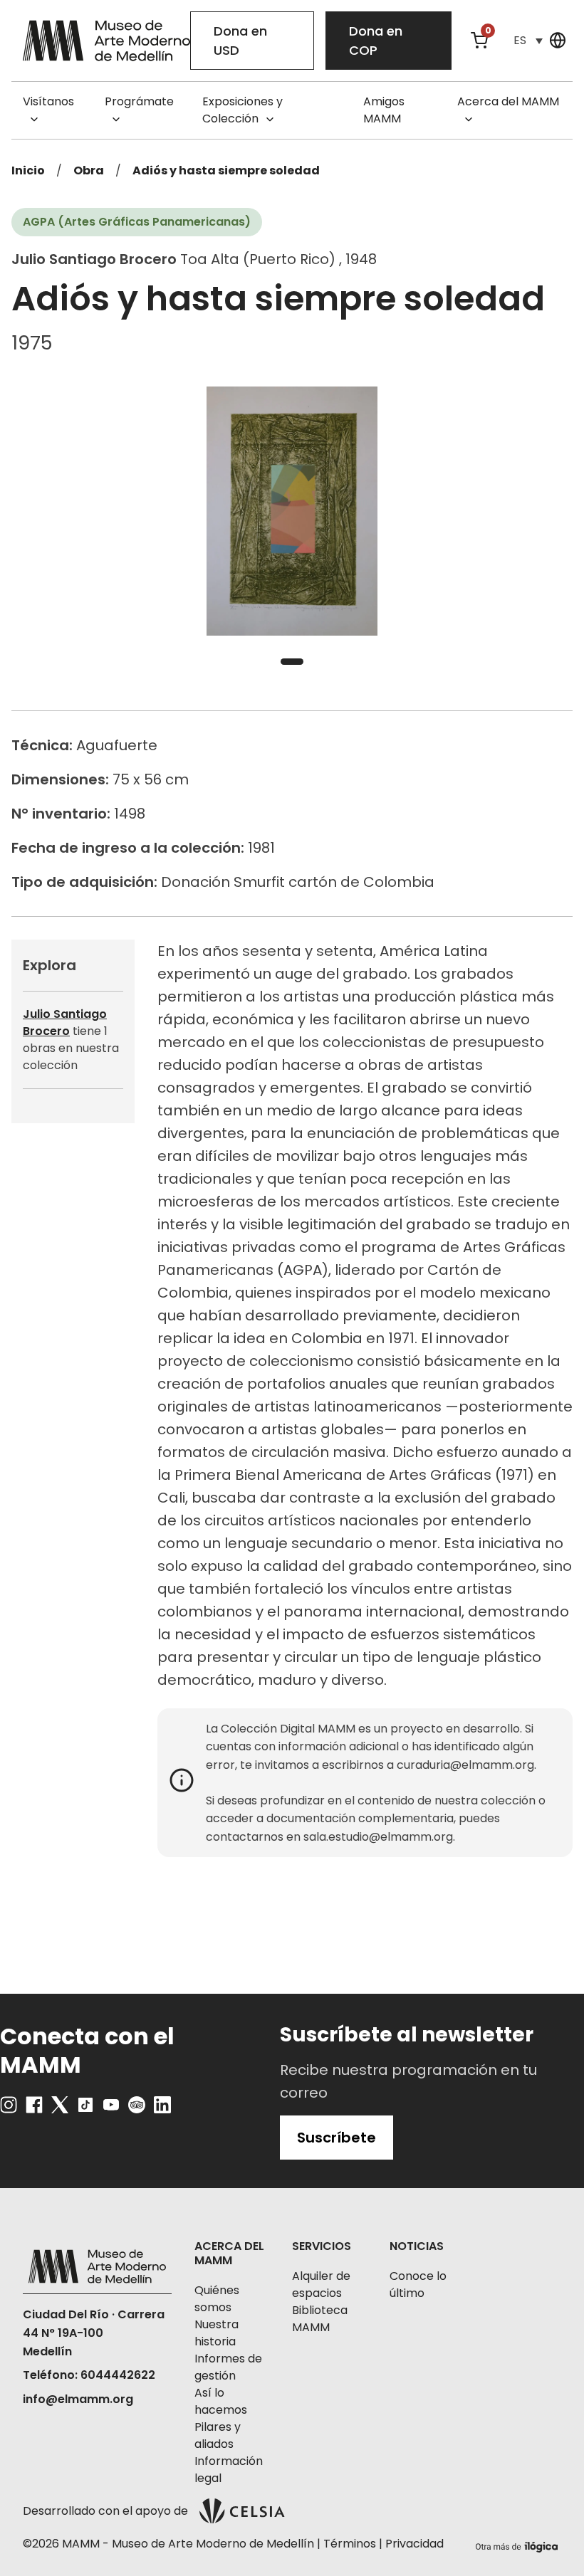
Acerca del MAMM (508, 101)
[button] (528, 40)
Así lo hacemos (221, 2401)
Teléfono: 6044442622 (89, 2375)
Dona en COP (376, 41)
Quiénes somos (217, 2299)
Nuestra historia (217, 2333)
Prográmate (139, 101)
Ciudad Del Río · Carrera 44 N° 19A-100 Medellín (94, 2333)
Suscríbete (337, 2138)
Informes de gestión (228, 2367)
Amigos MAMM (384, 110)
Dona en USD (240, 41)
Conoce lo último (418, 2285)
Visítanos (48, 101)
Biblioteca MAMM (320, 2319)
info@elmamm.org (78, 2399)
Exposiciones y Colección (243, 110)
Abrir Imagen (292, 511)
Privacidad (414, 2544)
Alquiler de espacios (321, 2285)
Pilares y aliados (218, 2435)
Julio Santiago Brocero (65, 1022)
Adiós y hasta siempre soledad (226, 170)
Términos (350, 2544)
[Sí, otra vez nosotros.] (518, 2544)
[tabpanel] (292, 511)
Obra (89, 170)
